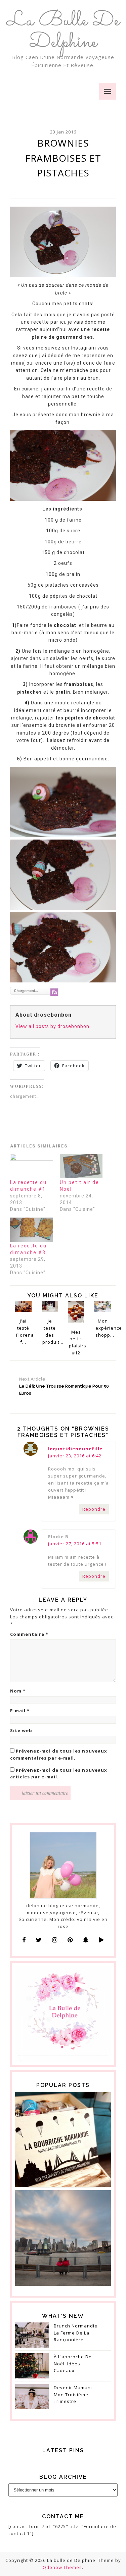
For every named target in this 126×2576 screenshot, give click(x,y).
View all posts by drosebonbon (52, 1026)
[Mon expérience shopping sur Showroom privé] (103, 1306)
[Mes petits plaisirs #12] (76, 1311)
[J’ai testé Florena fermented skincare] (23, 1306)
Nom (18, 1691)
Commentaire (29, 1634)
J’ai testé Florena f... (24, 1331)
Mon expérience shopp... (103, 1328)
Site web (21, 1730)
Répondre (94, 1509)
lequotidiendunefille (75, 1449)
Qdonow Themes (62, 2567)
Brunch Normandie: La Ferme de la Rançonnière (76, 2333)
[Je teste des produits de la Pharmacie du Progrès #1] (50, 1306)
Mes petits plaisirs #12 (77, 1342)
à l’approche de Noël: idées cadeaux (73, 2364)
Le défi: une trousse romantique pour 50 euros (64, 1386)
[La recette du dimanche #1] (32, 1166)
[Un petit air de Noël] (81, 1166)
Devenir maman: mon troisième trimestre (73, 2395)
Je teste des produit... (50, 1331)
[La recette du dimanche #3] (32, 1230)
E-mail (20, 1711)
